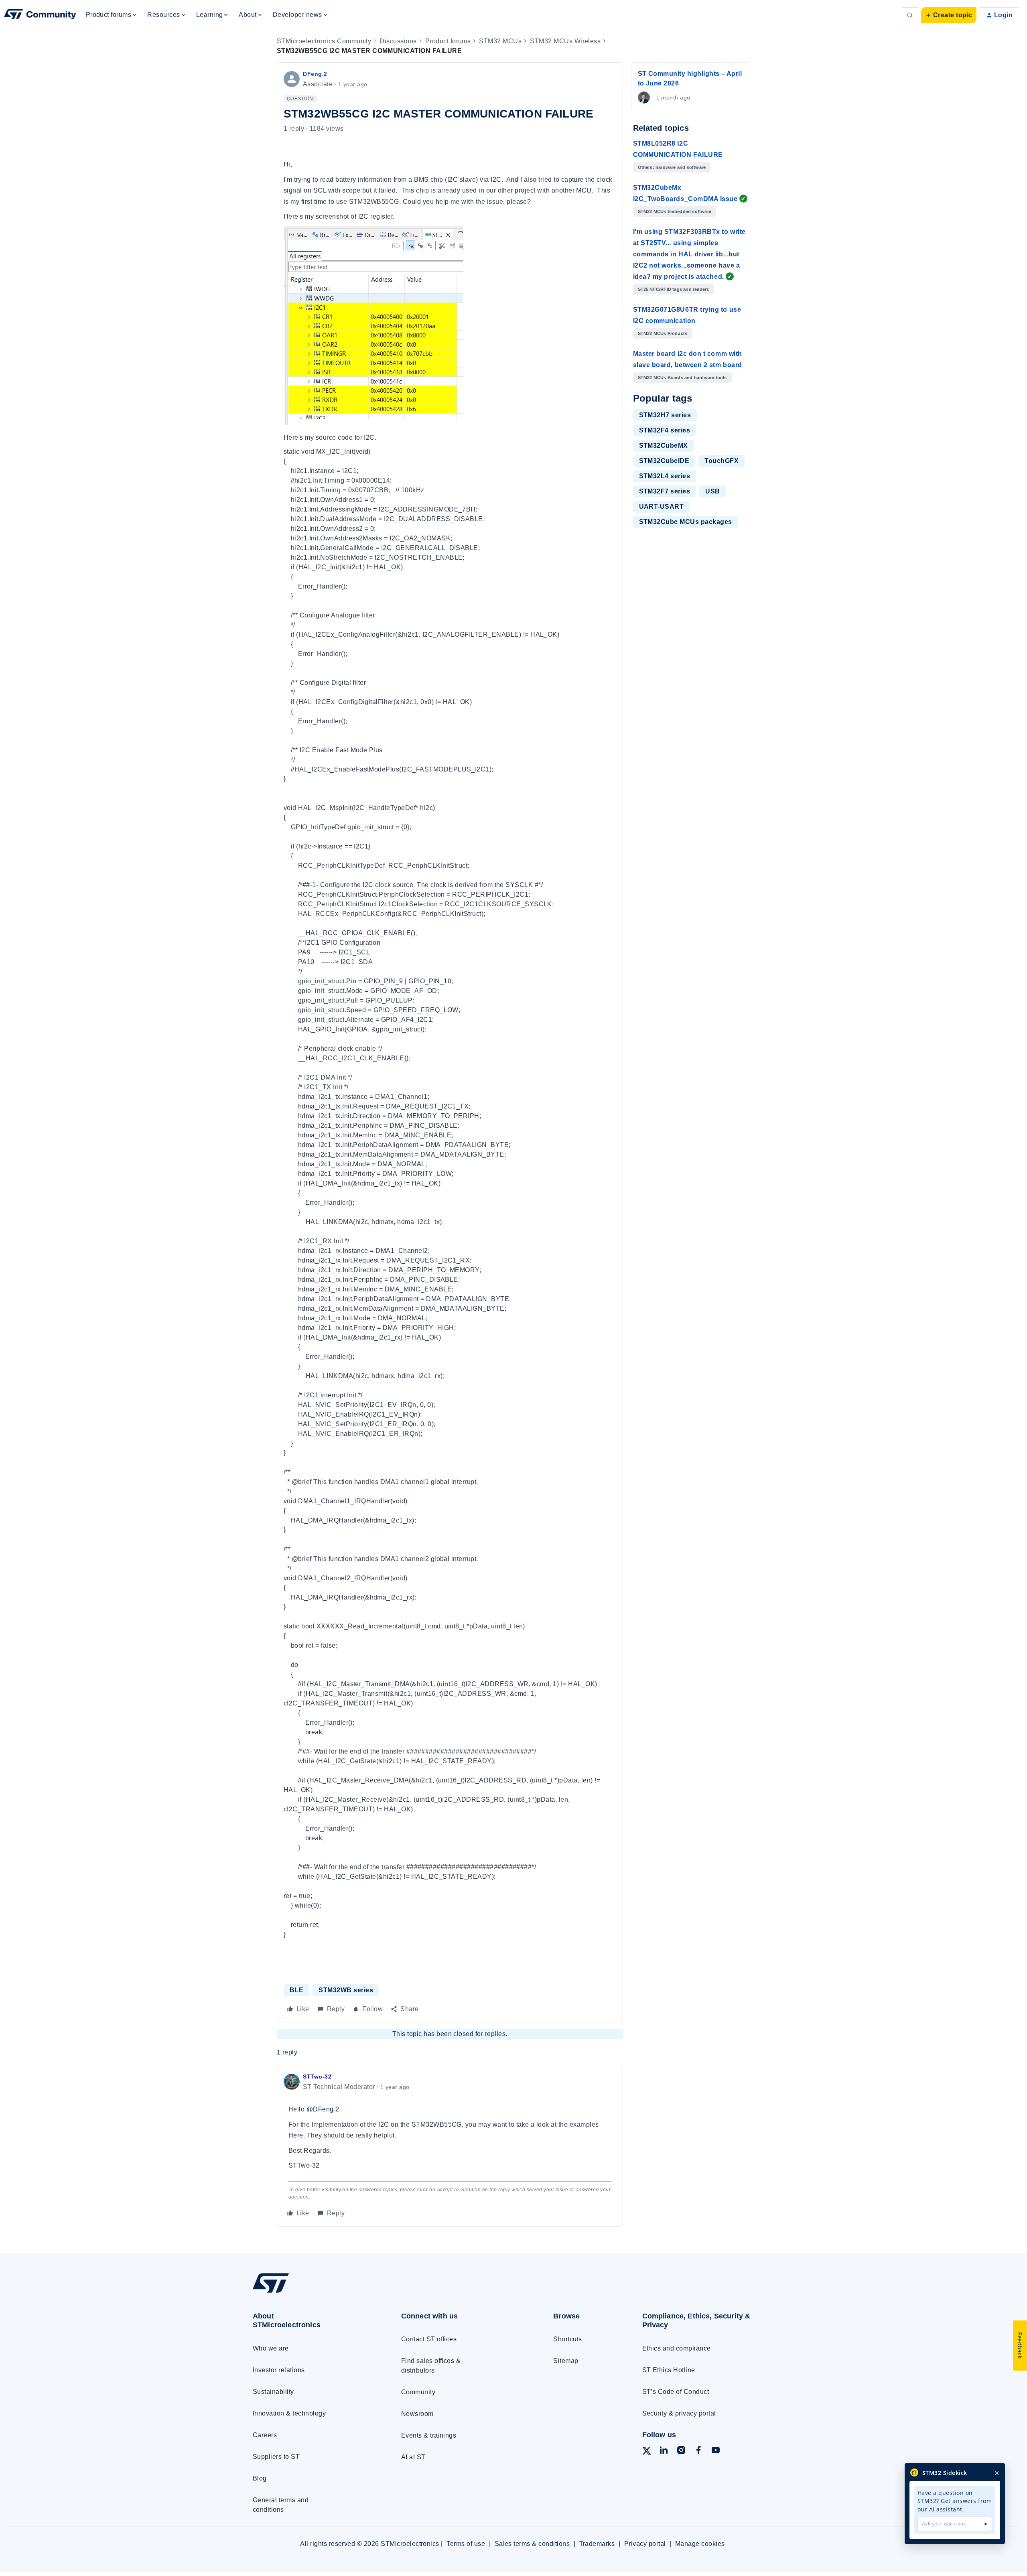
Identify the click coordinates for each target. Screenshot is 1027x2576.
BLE (296, 1990)
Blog (260, 2478)
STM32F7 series (665, 491)
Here (296, 2135)
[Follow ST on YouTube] (716, 2451)
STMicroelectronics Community (324, 41)
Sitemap (566, 2361)
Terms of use (466, 2544)
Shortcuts (567, 2339)
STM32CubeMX (664, 446)
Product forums (448, 41)
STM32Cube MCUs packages (686, 522)
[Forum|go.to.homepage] (40, 15)
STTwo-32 (317, 2077)
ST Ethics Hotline (669, 2370)
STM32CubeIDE (664, 461)
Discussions (398, 41)
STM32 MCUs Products (663, 333)
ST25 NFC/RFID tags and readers (674, 289)
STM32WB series (346, 1990)
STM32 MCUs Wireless (565, 41)
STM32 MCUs (500, 41)
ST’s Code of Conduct (676, 2392)
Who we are (271, 2348)
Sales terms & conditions (532, 2544)
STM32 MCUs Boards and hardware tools (682, 378)
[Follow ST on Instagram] (681, 2451)
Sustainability (273, 2392)
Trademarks (597, 2544)
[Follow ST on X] (647, 2452)
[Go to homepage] (312, 2292)
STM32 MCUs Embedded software (675, 211)
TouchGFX (722, 461)
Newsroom (417, 2414)
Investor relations (279, 2370)
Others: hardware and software (672, 167)
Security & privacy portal (679, 2413)
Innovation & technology (289, 2413)
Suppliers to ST (276, 2457)
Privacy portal (645, 2544)
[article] (450, 2146)
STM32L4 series (665, 476)
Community (418, 2392)
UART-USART (662, 506)
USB (712, 491)
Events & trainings (429, 2435)
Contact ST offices (429, 2339)
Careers (265, 2435)
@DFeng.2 (323, 2109)
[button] (949, 15)
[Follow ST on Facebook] (698, 2451)
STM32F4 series (665, 430)
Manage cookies (700, 2544)
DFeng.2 (315, 74)
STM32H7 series (665, 415)
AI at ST (413, 2457)
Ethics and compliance (677, 2348)
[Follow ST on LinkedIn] (664, 2451)
